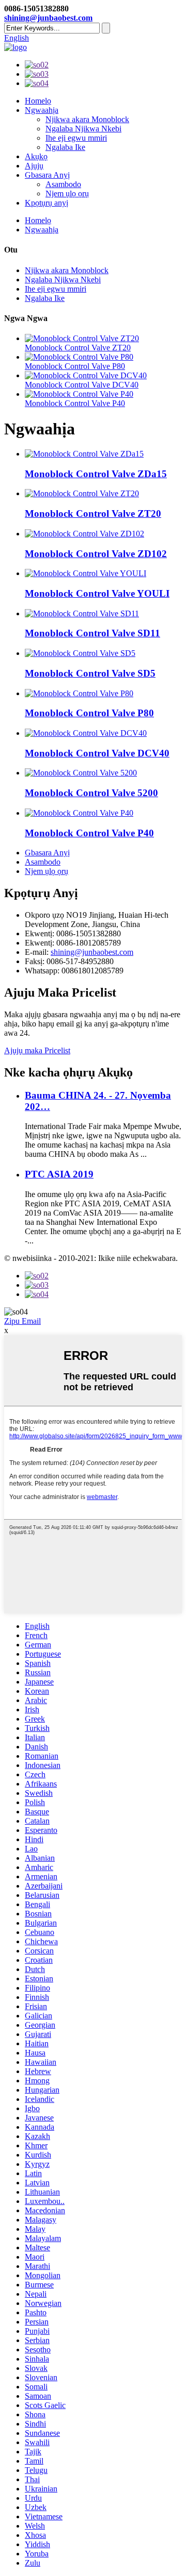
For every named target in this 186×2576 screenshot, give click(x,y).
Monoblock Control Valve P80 (75, 366)
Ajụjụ (34, 166)
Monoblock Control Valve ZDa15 (96, 474)
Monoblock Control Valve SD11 (92, 633)
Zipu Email (22, 1321)
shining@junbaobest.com (48, 18)
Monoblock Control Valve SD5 (90, 673)
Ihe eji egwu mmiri (76, 138)
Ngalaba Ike (65, 147)
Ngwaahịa (42, 110)
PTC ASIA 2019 (59, 1174)
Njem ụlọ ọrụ (67, 193)
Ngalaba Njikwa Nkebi (83, 129)
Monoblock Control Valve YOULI (97, 593)
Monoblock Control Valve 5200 (91, 793)
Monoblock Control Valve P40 (75, 403)
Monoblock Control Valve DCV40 (82, 385)
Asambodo (63, 184)
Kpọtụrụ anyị (47, 203)
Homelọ (38, 101)
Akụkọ (36, 156)
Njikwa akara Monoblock (87, 119)
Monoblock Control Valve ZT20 (78, 348)
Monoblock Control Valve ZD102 (96, 554)
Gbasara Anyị (47, 175)
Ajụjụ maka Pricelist (37, 1050)
